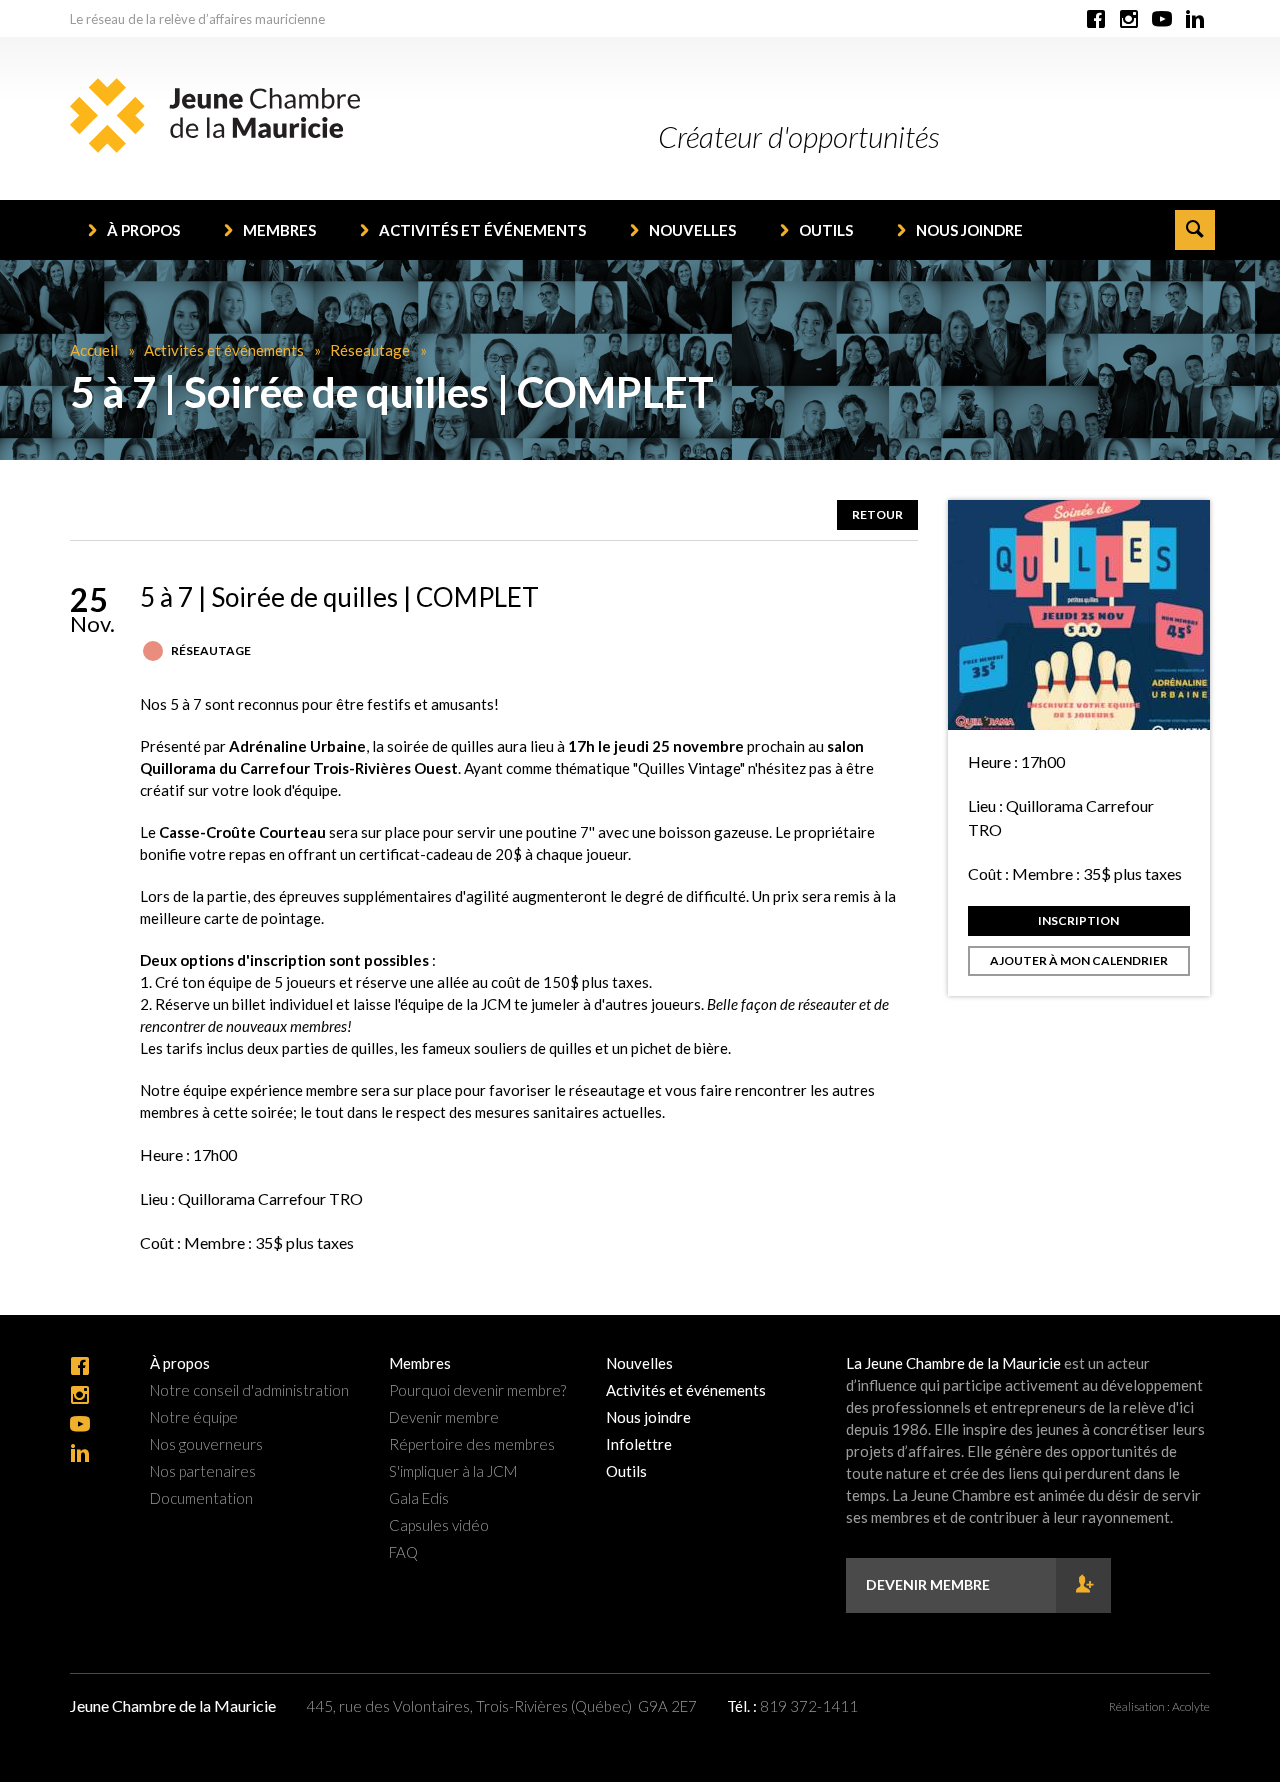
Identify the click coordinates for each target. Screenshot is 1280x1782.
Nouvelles (692, 230)
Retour (877, 514)
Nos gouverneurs (206, 1444)
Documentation (201, 1498)
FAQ (403, 1552)
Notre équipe (194, 1417)
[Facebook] (1096, 19)
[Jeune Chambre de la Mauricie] (215, 115)
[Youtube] (1162, 19)
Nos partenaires (203, 1471)
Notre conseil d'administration (249, 1390)
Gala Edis (419, 1498)
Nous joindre (969, 230)
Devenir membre (444, 1417)
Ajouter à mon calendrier (1079, 960)
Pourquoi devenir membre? (477, 1390)
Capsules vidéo (439, 1525)
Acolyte (1191, 1706)
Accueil (94, 350)
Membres (279, 230)
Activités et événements (482, 230)
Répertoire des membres (472, 1444)
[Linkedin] (1195, 19)
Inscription (1078, 920)
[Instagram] (1129, 19)
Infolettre (639, 1444)
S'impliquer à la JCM (453, 1471)
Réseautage (370, 350)
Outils (826, 230)
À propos (143, 230)
